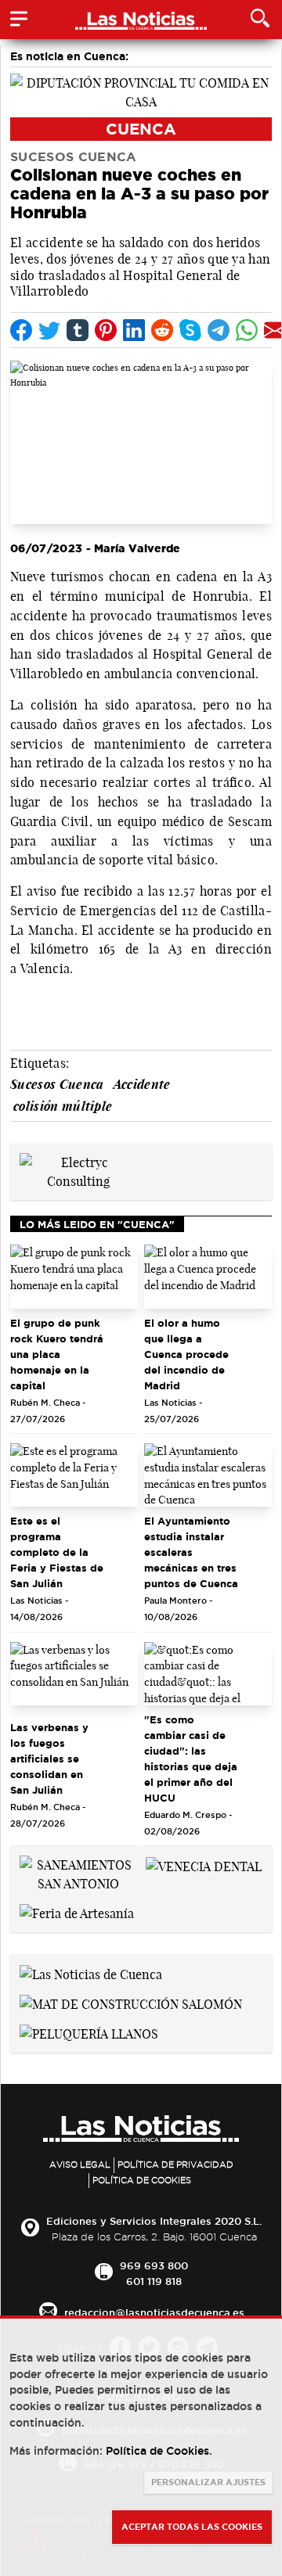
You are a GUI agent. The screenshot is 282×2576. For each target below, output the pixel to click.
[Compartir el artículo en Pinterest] (106, 330)
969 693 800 (154, 2265)
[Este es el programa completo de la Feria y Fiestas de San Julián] (74, 1475)
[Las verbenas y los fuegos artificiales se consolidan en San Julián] (74, 1674)
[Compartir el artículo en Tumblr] (78, 330)
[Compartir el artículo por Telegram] (219, 330)
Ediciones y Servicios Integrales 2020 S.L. (154, 2221)
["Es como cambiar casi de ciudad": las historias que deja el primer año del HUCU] (208, 1674)
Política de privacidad (175, 2165)
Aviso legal (80, 2165)
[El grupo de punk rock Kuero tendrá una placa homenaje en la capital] (74, 1277)
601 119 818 (154, 2281)
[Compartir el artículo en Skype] (190, 330)
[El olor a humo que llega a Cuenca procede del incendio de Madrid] (208, 1277)
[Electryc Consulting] (78, 1170)
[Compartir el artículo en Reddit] (162, 330)
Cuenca (141, 129)
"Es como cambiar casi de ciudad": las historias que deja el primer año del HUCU (191, 1759)
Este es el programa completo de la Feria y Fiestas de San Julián (57, 1552)
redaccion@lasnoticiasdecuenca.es (154, 2312)
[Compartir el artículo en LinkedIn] (134, 330)
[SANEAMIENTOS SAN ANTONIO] (78, 1873)
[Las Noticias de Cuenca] (91, 1973)
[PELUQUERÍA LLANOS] (89, 2032)
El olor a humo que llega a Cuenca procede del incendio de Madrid (186, 1354)
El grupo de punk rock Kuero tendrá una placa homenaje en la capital (57, 1354)
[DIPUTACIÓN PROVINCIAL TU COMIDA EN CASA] (141, 91)
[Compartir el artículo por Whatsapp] (247, 330)
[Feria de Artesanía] (77, 1912)
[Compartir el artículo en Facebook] (21, 330)
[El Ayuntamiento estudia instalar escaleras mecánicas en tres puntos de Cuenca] (208, 1475)
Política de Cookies (142, 2180)
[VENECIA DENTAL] (204, 1865)
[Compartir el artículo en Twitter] (49, 330)
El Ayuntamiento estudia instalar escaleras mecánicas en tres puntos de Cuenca (191, 1552)
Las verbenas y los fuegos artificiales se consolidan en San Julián (49, 1759)
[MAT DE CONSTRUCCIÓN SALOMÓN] (131, 2003)
